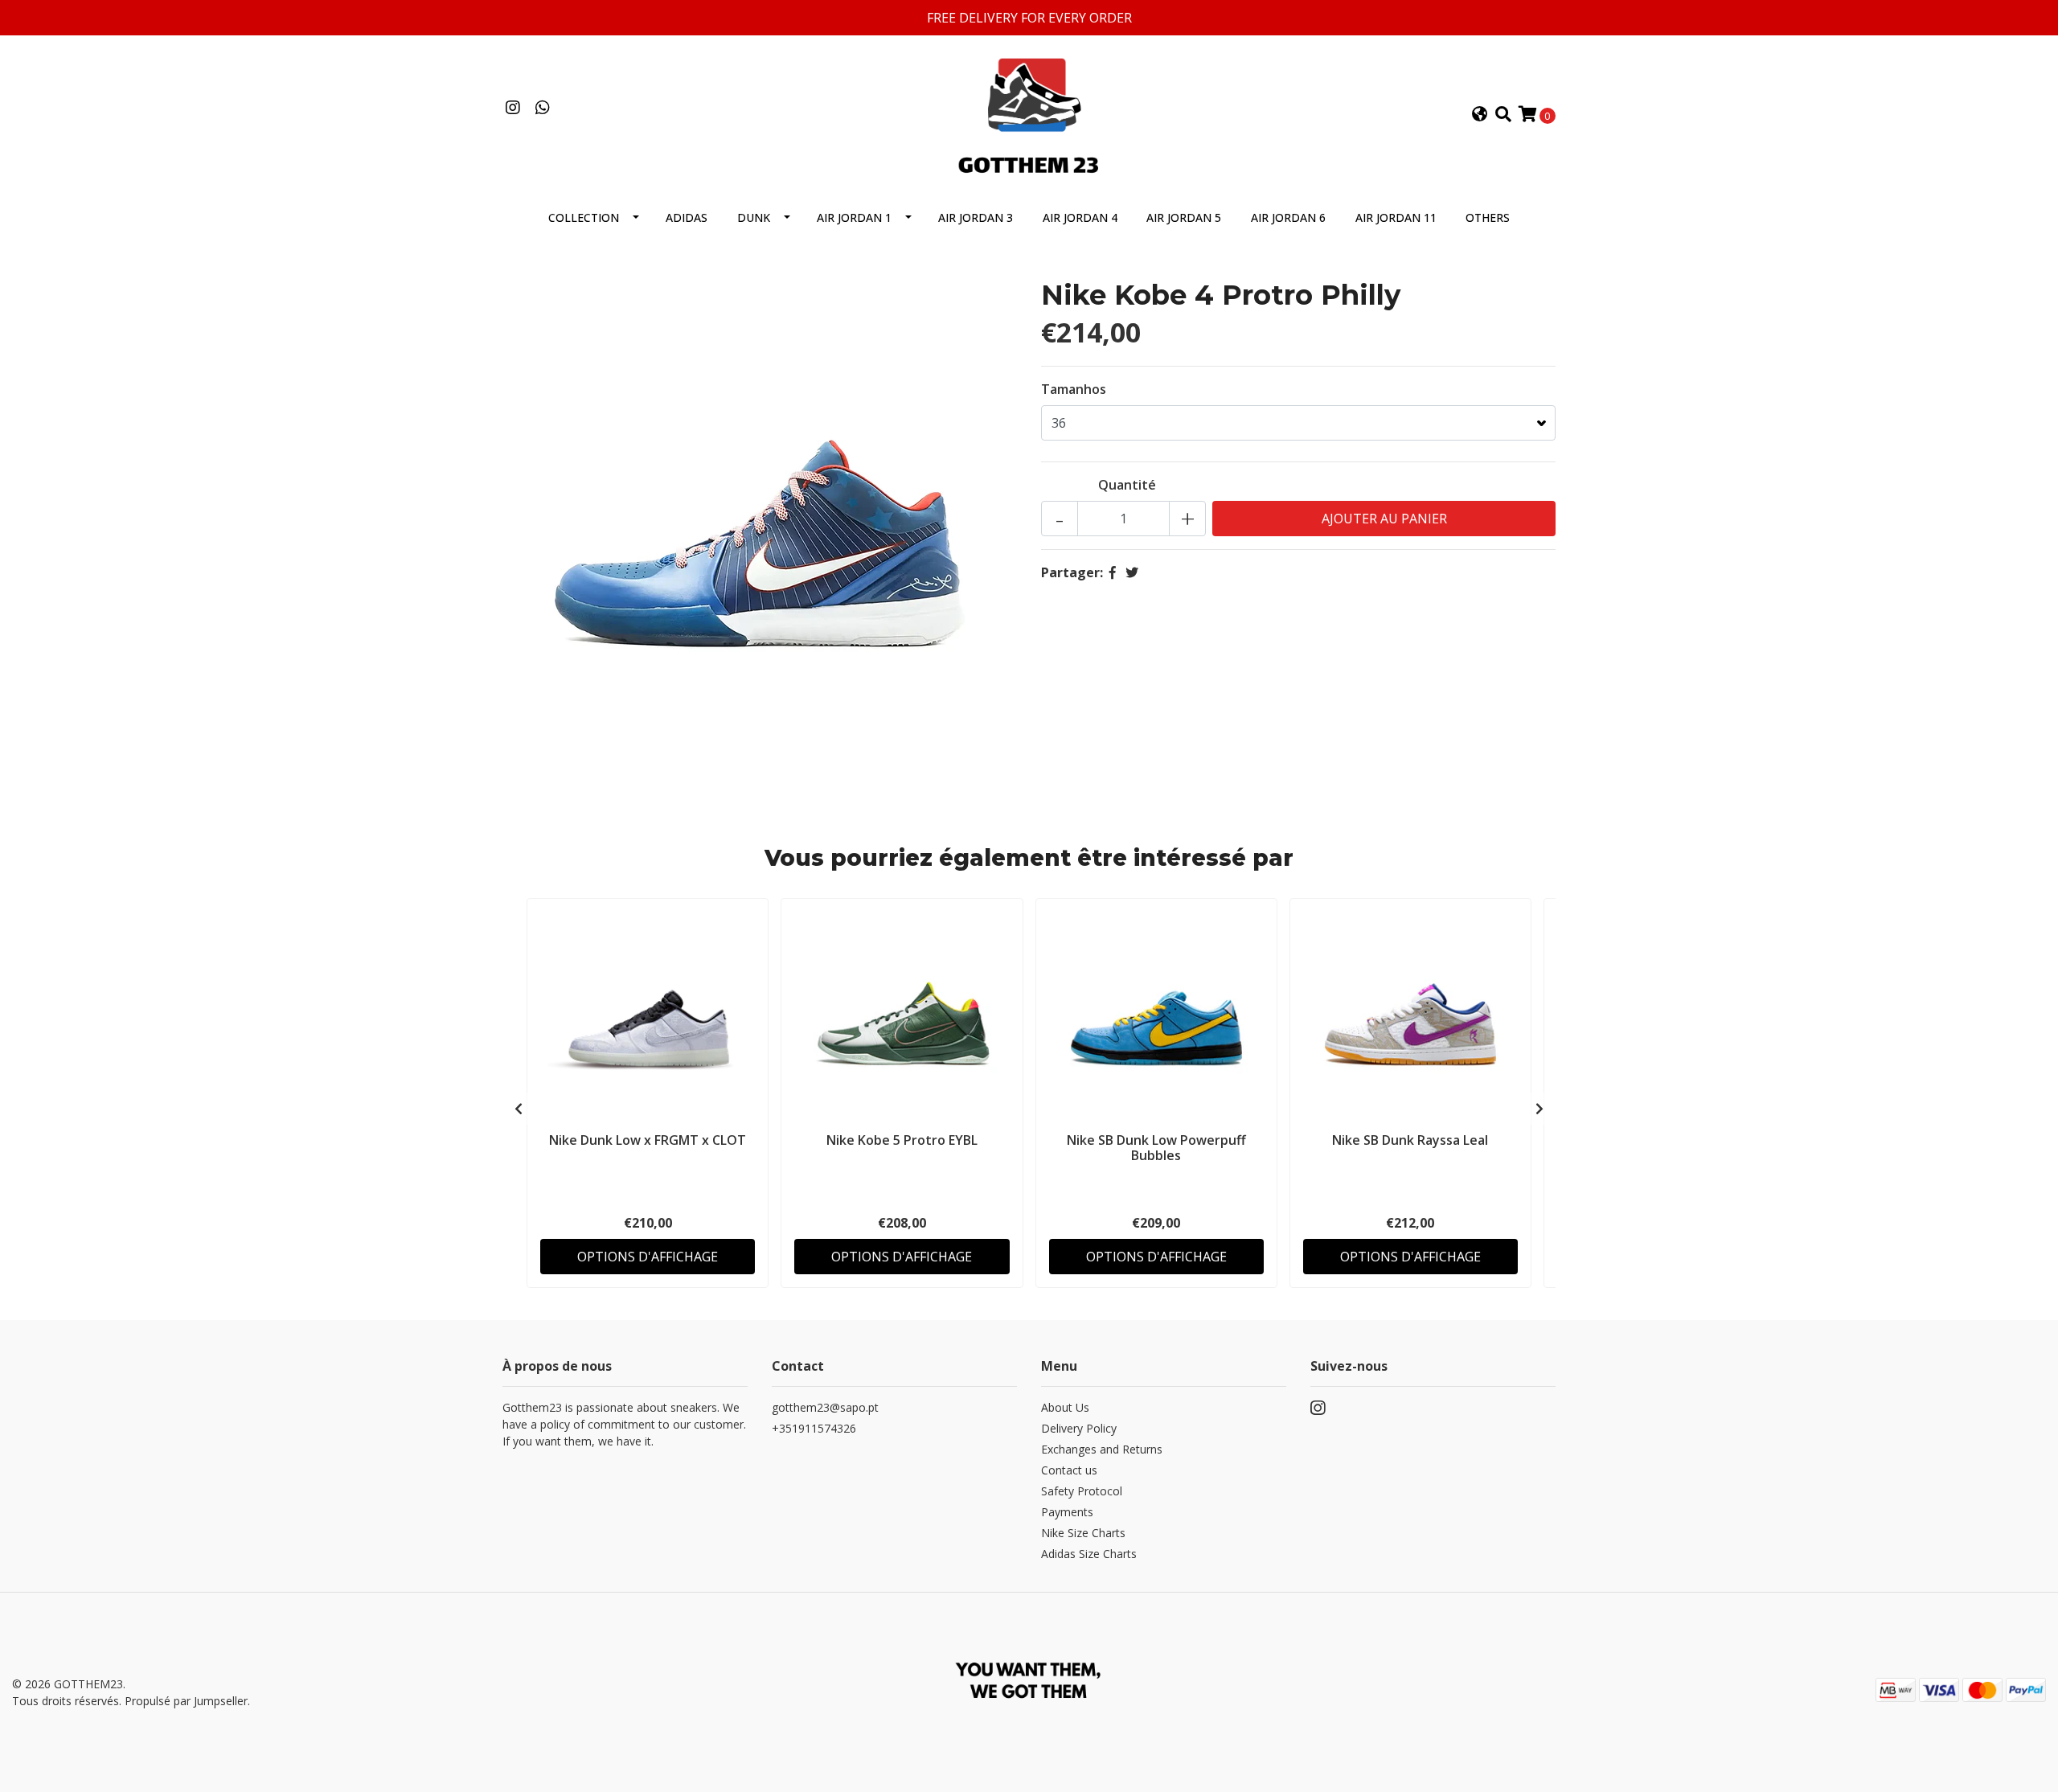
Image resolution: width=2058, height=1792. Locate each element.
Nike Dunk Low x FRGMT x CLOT (648, 1140)
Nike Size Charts (1083, 1533)
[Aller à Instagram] (512, 109)
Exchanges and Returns (1102, 1449)
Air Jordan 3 (976, 217)
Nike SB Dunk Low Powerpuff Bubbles (1156, 1148)
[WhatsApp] (542, 109)
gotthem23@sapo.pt (825, 1407)
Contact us (1069, 1470)
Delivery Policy (1079, 1428)
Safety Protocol (1082, 1491)
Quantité (1127, 485)
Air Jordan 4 (1080, 217)
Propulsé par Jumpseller (186, 1701)
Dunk (754, 217)
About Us (1065, 1407)
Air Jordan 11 (1396, 217)
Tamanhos (1074, 389)
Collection (584, 217)
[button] (1480, 115)
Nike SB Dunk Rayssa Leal (1410, 1140)
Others (1488, 217)
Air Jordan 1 (854, 217)
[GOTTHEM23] (1029, 113)
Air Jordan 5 (1184, 217)
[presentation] (519, 1109)
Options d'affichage (648, 1257)
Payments (1067, 1512)
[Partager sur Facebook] (1113, 572)
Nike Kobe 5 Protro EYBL (902, 1140)
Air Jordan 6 (1288, 217)
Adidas (687, 217)
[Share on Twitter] (1132, 572)
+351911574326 (814, 1428)
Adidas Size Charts (1089, 1554)
